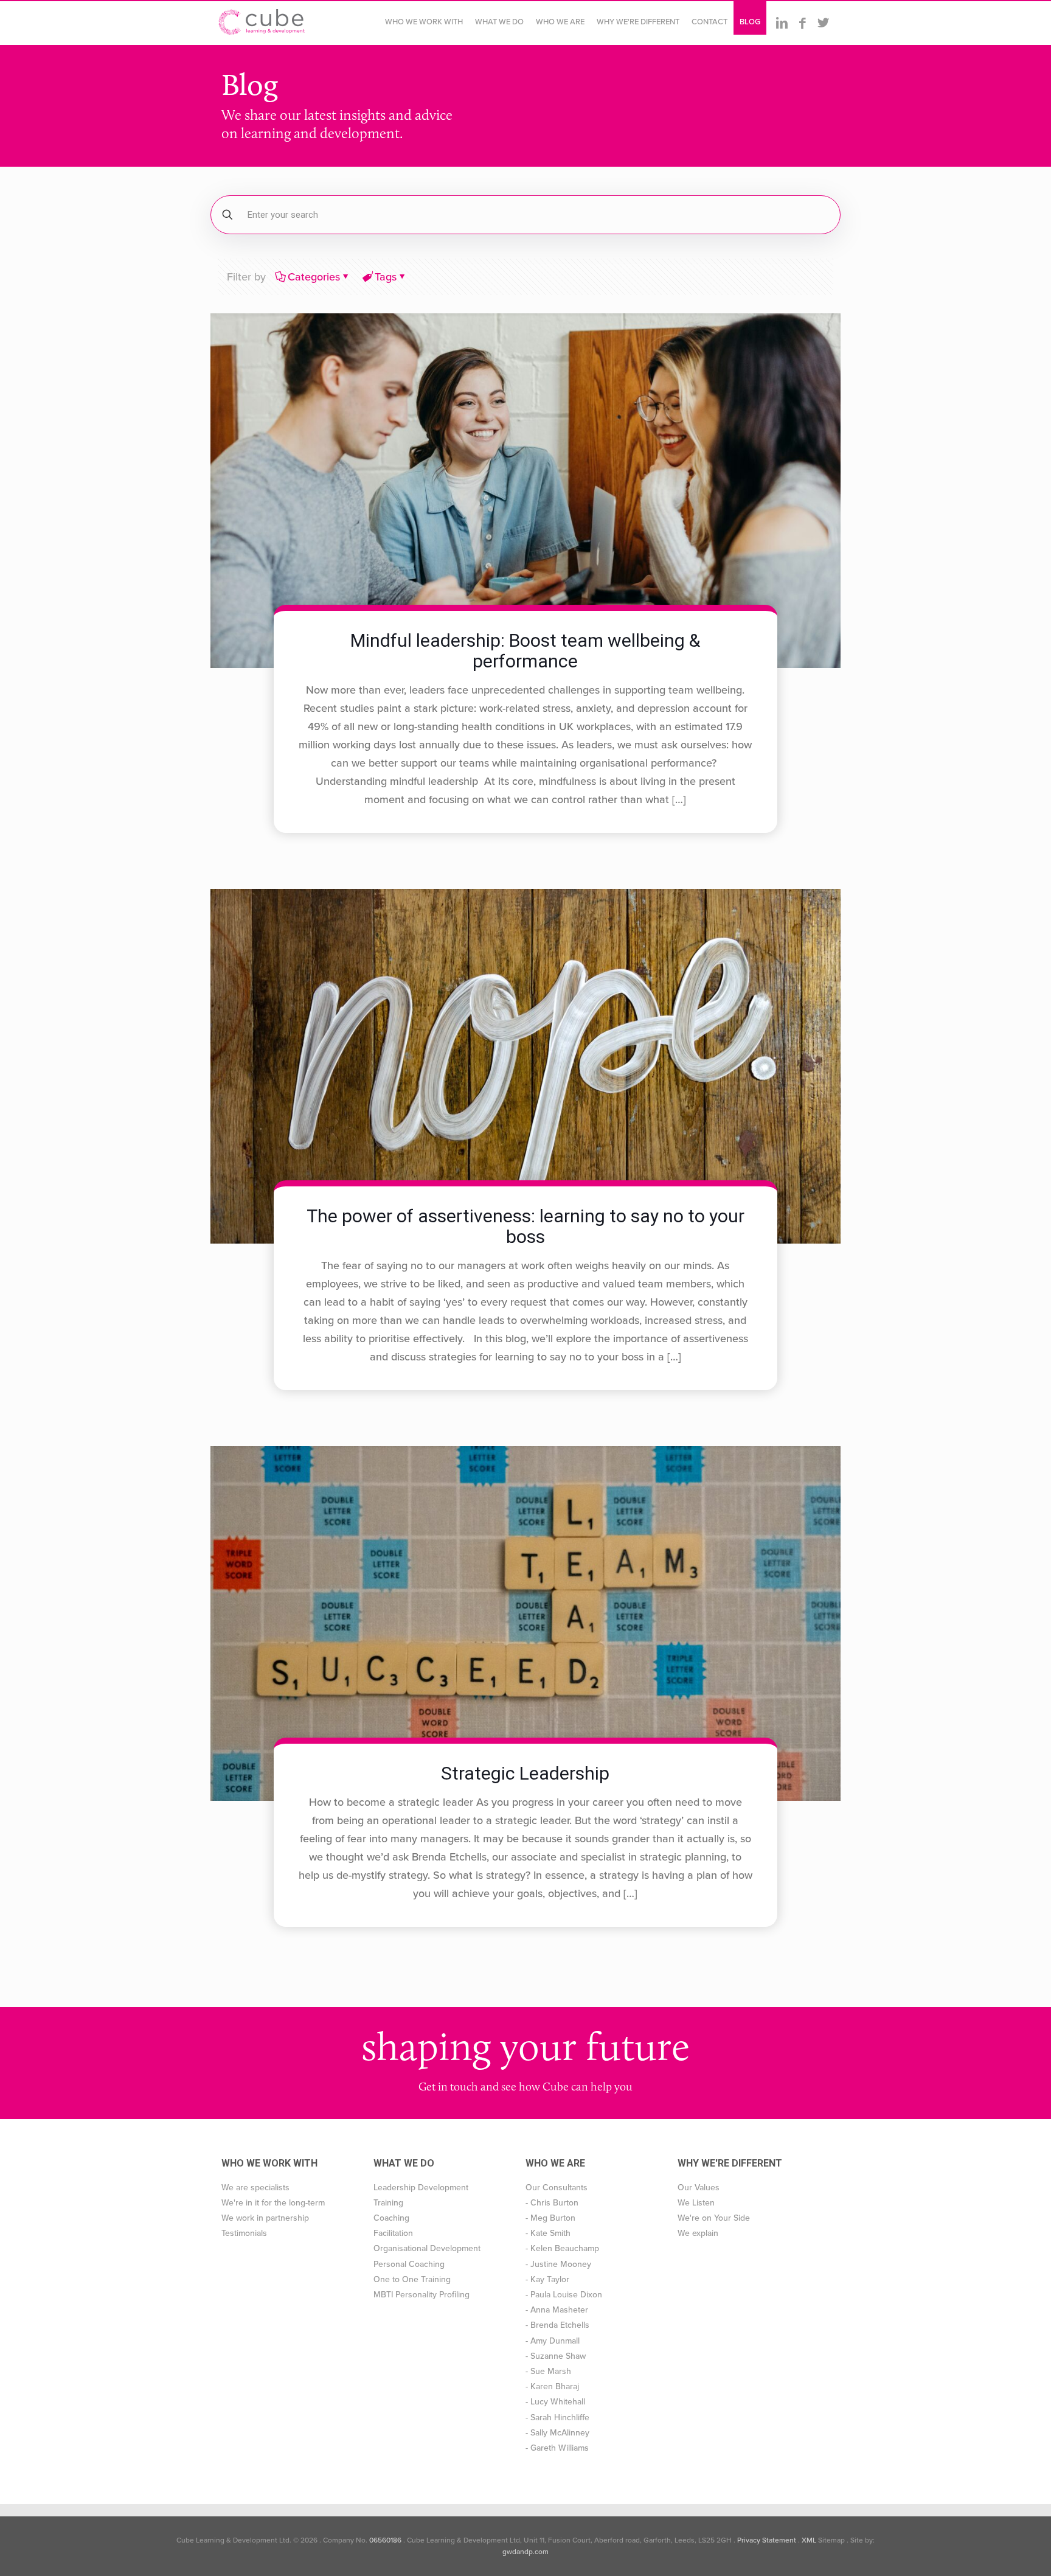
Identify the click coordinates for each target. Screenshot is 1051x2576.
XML (809, 2540)
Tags (386, 277)
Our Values (699, 2188)
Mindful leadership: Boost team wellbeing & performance (525, 651)
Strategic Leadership (525, 1773)
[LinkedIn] (782, 23)
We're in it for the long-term (273, 2203)
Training (388, 2203)
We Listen (696, 2203)
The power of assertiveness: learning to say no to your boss (525, 1226)
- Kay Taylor (547, 2279)
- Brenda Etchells (557, 2325)
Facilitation (393, 2233)
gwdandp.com (525, 2552)
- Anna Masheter (557, 2310)
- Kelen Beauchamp (562, 2248)
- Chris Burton (552, 2203)
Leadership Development (421, 2188)
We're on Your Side (714, 2218)
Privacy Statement (767, 2540)
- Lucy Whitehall (555, 2402)
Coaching (391, 2218)
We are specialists (255, 2188)
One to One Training (412, 2279)
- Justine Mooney (558, 2264)
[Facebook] (802, 23)
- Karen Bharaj (552, 2386)
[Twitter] (823, 23)
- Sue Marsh (548, 2371)
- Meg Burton (550, 2218)
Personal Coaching (409, 2264)
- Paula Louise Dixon (564, 2295)
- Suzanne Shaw (556, 2356)
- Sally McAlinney (557, 2433)
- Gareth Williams (557, 2448)
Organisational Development (427, 2248)
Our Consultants (557, 2188)
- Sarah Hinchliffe (557, 2418)
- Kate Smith (548, 2233)
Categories (314, 277)
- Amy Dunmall (553, 2341)
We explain (698, 2233)
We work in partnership (265, 2218)
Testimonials (244, 2233)
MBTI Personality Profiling (421, 2295)
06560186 (385, 2540)
